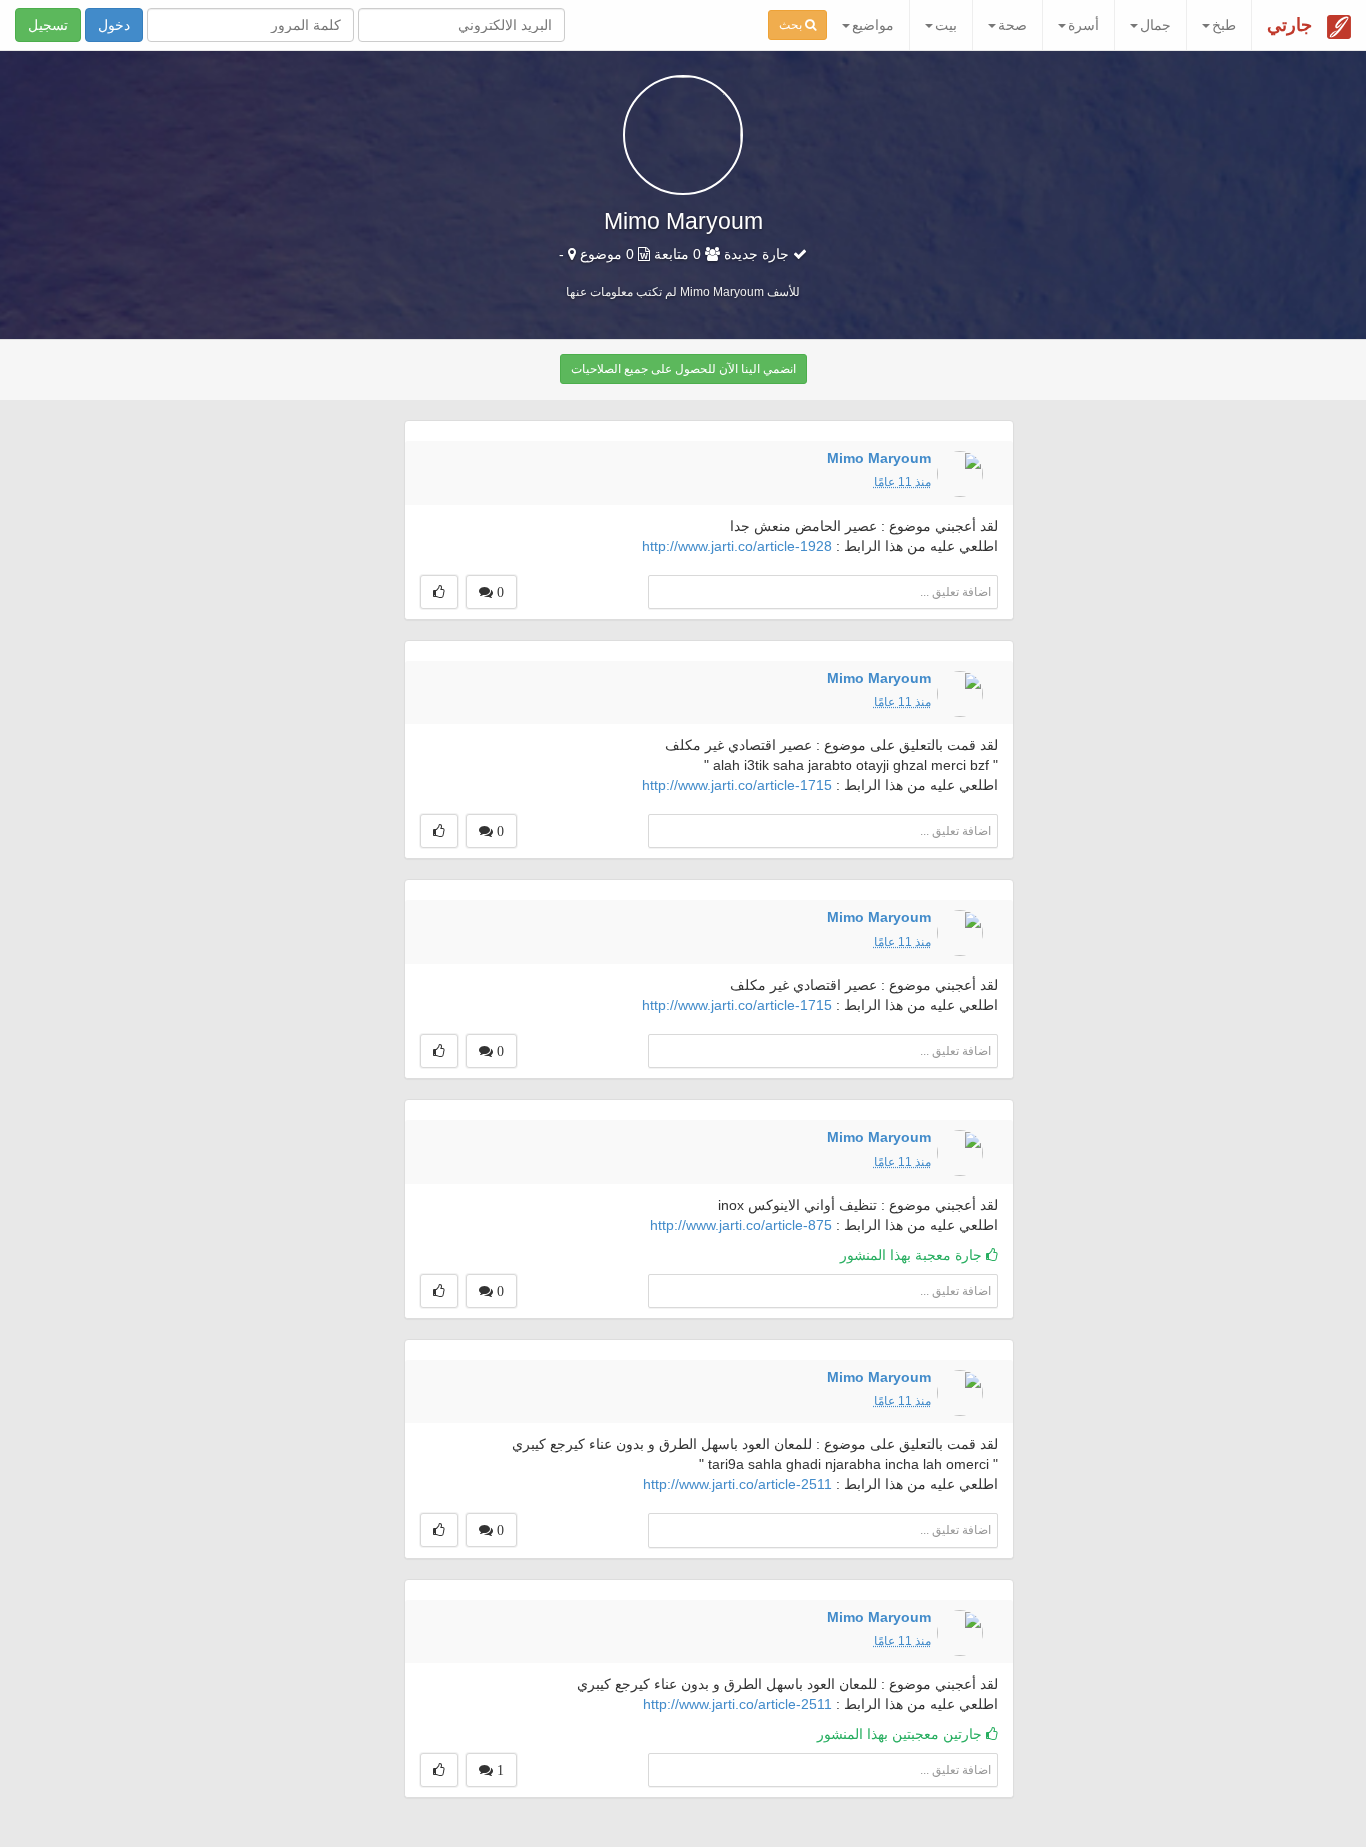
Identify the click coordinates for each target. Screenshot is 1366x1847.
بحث (792, 25)
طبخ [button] (1224, 25)
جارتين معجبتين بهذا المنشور (901, 1734)
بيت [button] (946, 25)
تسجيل (48, 25)
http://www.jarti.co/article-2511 (737, 1484)
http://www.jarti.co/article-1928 (737, 546)
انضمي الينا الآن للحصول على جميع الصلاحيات (683, 369)
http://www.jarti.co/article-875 (741, 1225)
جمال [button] (1155, 25)
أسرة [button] (1083, 25)
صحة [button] (1012, 25)
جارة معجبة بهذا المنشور (913, 1255)
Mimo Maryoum (879, 458)
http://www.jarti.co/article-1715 (737, 785)
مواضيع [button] (873, 25)
